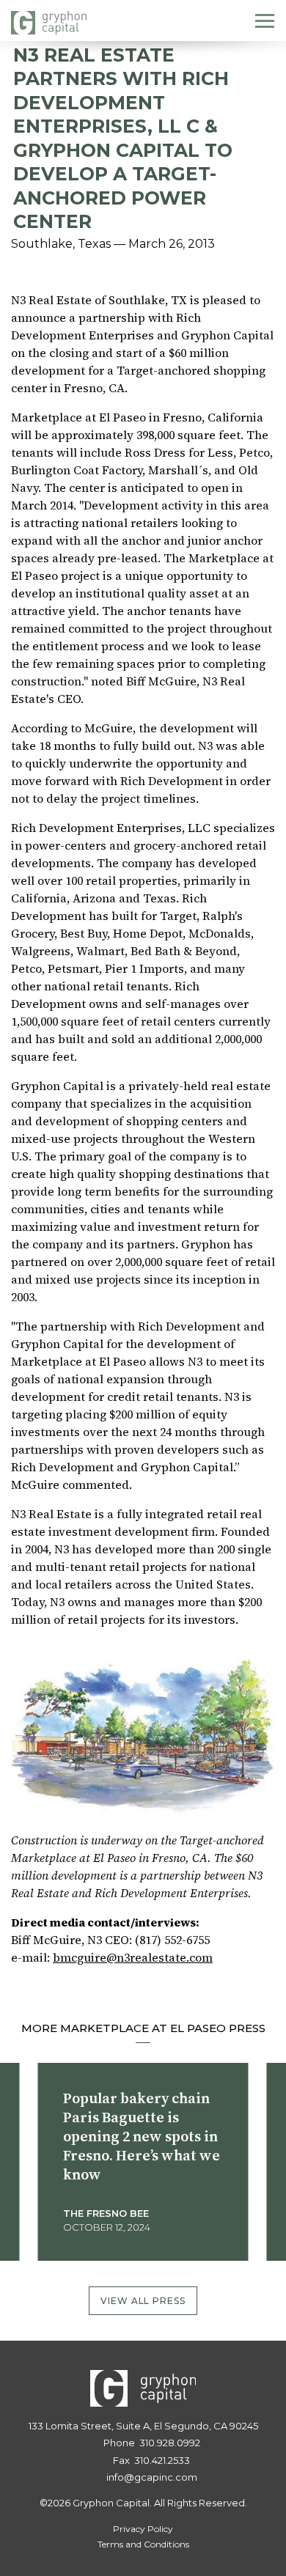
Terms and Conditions (143, 2544)
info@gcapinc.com (152, 2477)
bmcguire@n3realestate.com (133, 1957)
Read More (102, 2255)
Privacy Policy (143, 2529)
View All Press (143, 2301)
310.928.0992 (170, 2443)
